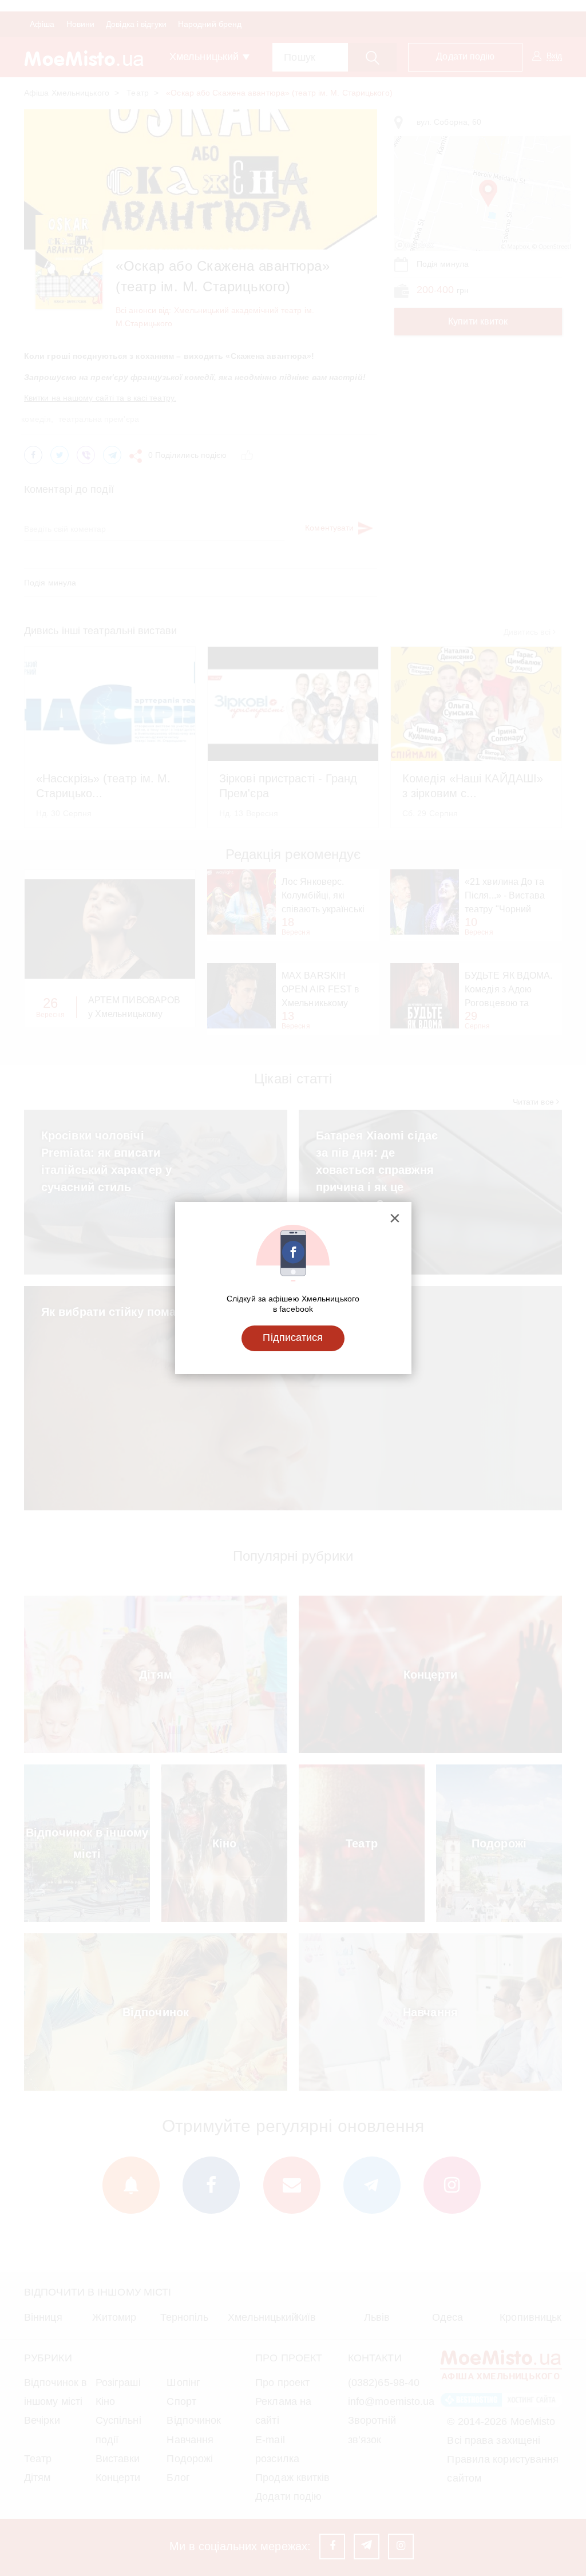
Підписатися (293, 1338)
